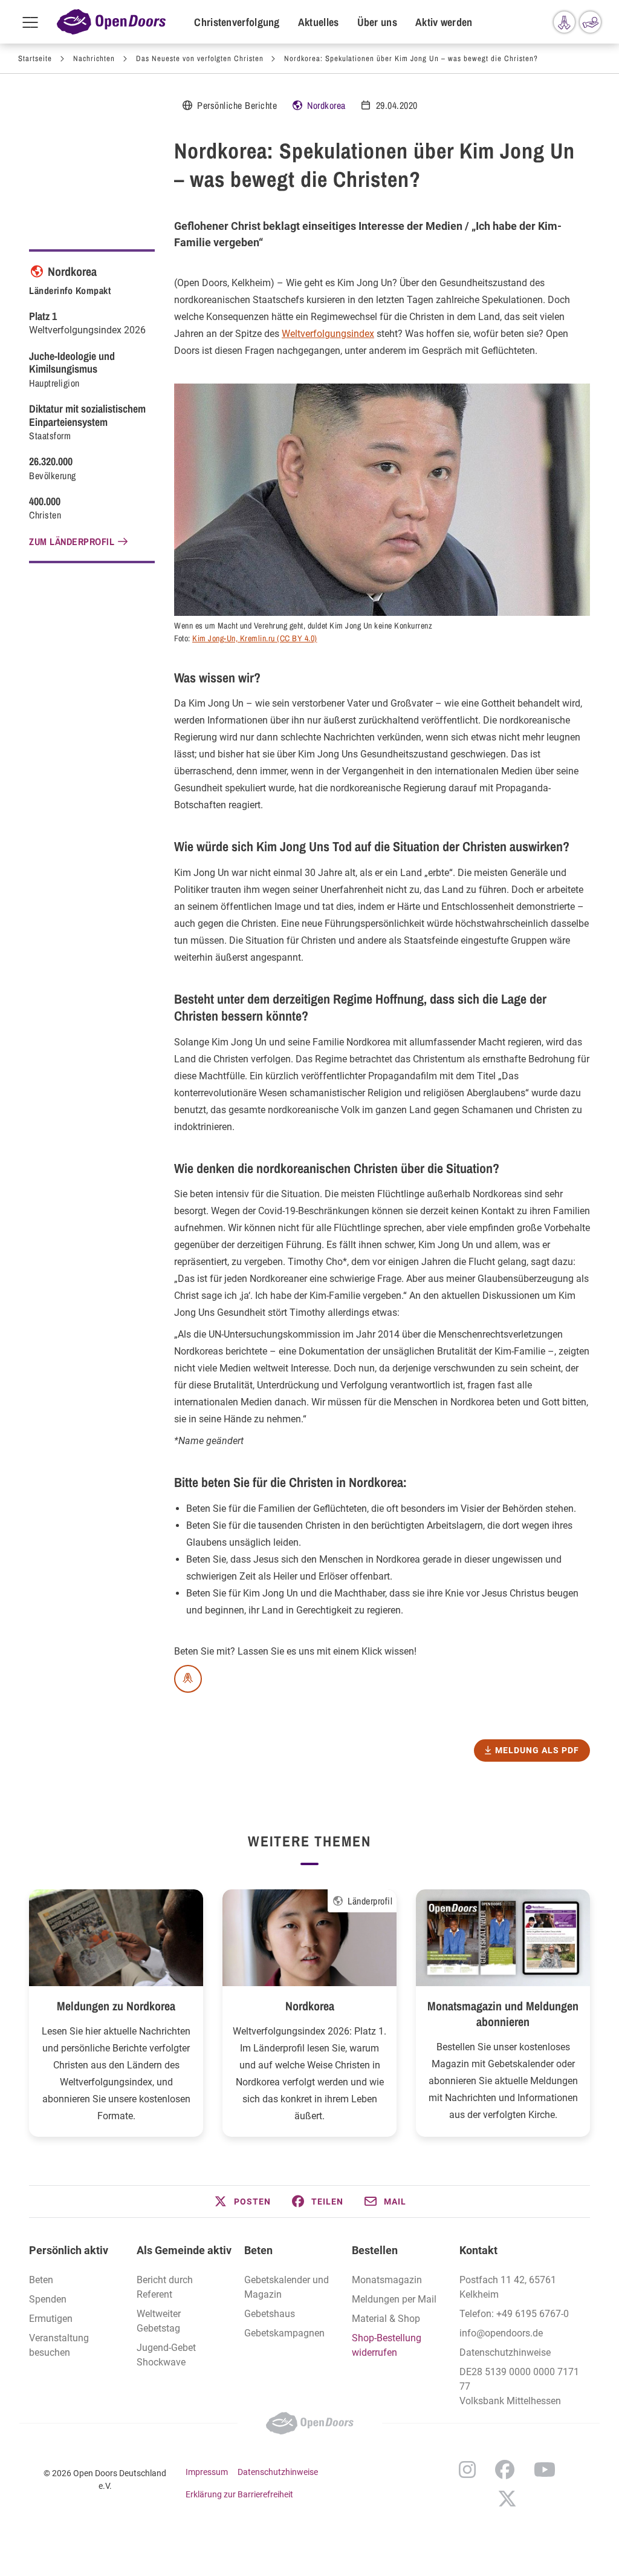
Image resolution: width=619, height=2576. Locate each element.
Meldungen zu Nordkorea (116, 2006)
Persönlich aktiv (69, 2250)
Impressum (207, 2472)
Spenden (48, 2299)
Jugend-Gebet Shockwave (166, 2355)
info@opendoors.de (501, 2333)
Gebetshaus (270, 2314)
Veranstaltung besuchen (59, 2345)
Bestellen (375, 2250)
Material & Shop (386, 2319)
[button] (242, 2202)
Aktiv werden (444, 22)
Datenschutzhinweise (505, 2352)
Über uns (377, 22)
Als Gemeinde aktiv (184, 2250)
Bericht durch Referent (165, 2287)
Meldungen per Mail (394, 2299)
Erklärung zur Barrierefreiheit (239, 2494)
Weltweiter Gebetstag (159, 2321)
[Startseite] (111, 22)
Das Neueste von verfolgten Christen (200, 58)
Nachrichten (94, 58)
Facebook (505, 2470)
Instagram (467, 2470)
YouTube (545, 2470)
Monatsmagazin (387, 2280)
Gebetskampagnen (284, 2333)
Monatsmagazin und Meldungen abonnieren (503, 2014)
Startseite (35, 58)
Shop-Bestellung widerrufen (387, 2345)
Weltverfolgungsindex (328, 334)
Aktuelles (319, 22)
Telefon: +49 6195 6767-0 (514, 2314)
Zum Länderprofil (72, 541)
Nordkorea (326, 105)
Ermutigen (51, 2319)
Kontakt (478, 2250)
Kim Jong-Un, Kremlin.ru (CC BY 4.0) (255, 638)
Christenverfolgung (237, 22)
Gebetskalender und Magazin (287, 2287)
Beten (41, 2280)
